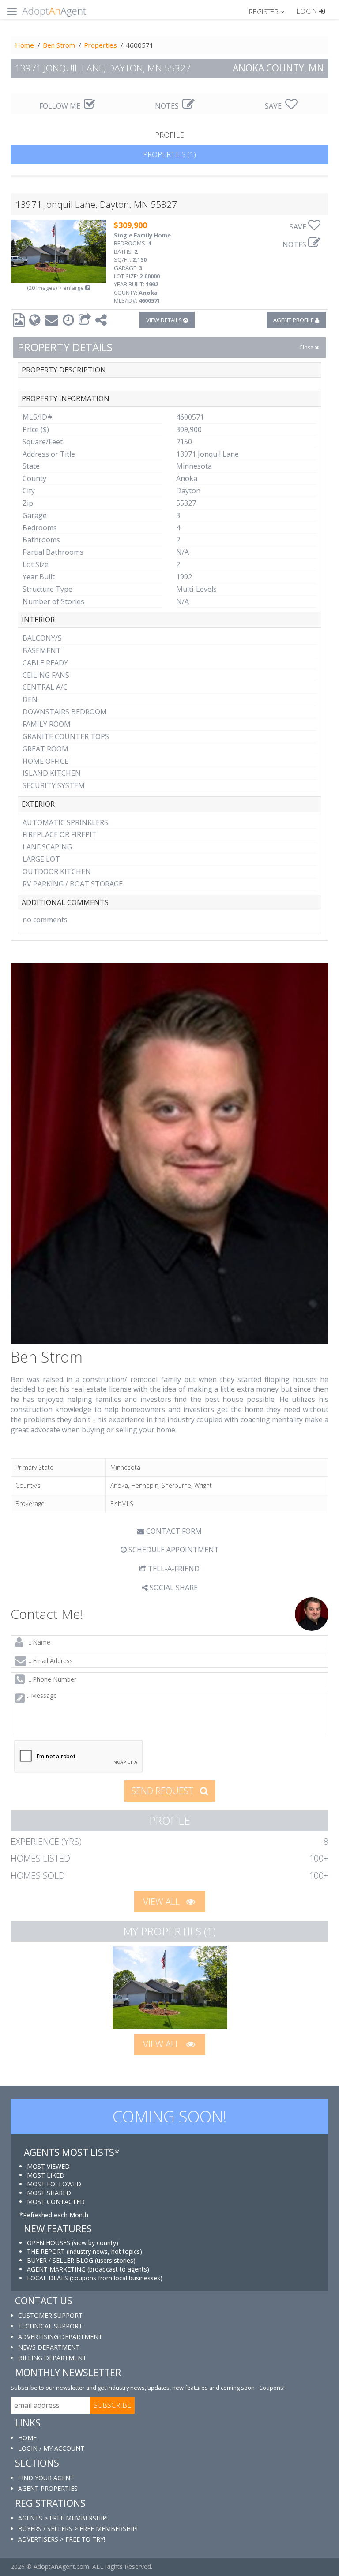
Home (24, 45)
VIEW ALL (162, 1902)
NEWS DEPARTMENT (49, 2347)
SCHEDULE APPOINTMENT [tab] (173, 1550)
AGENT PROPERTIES (48, 2488)
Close (307, 347)
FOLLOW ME (61, 106)
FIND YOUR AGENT (46, 2478)
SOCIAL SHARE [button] (173, 1588)
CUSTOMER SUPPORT (50, 2315)
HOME (27, 2438)
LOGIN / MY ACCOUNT (51, 2448)
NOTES (168, 106)
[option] (170, 1988)
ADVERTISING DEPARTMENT (60, 2337)
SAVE (274, 106)
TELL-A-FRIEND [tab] (173, 1569)
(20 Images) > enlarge (56, 288)
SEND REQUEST (163, 1791)
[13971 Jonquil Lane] (170, 1988)
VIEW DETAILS (165, 320)
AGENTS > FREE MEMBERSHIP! (63, 2518)
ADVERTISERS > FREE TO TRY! (62, 2539)
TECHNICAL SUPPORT (50, 2326)
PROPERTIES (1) (169, 154)
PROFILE (169, 135)
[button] (271, 11)
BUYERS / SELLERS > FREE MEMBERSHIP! (78, 2529)
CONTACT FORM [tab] (173, 1531)
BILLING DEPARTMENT (52, 2358)
